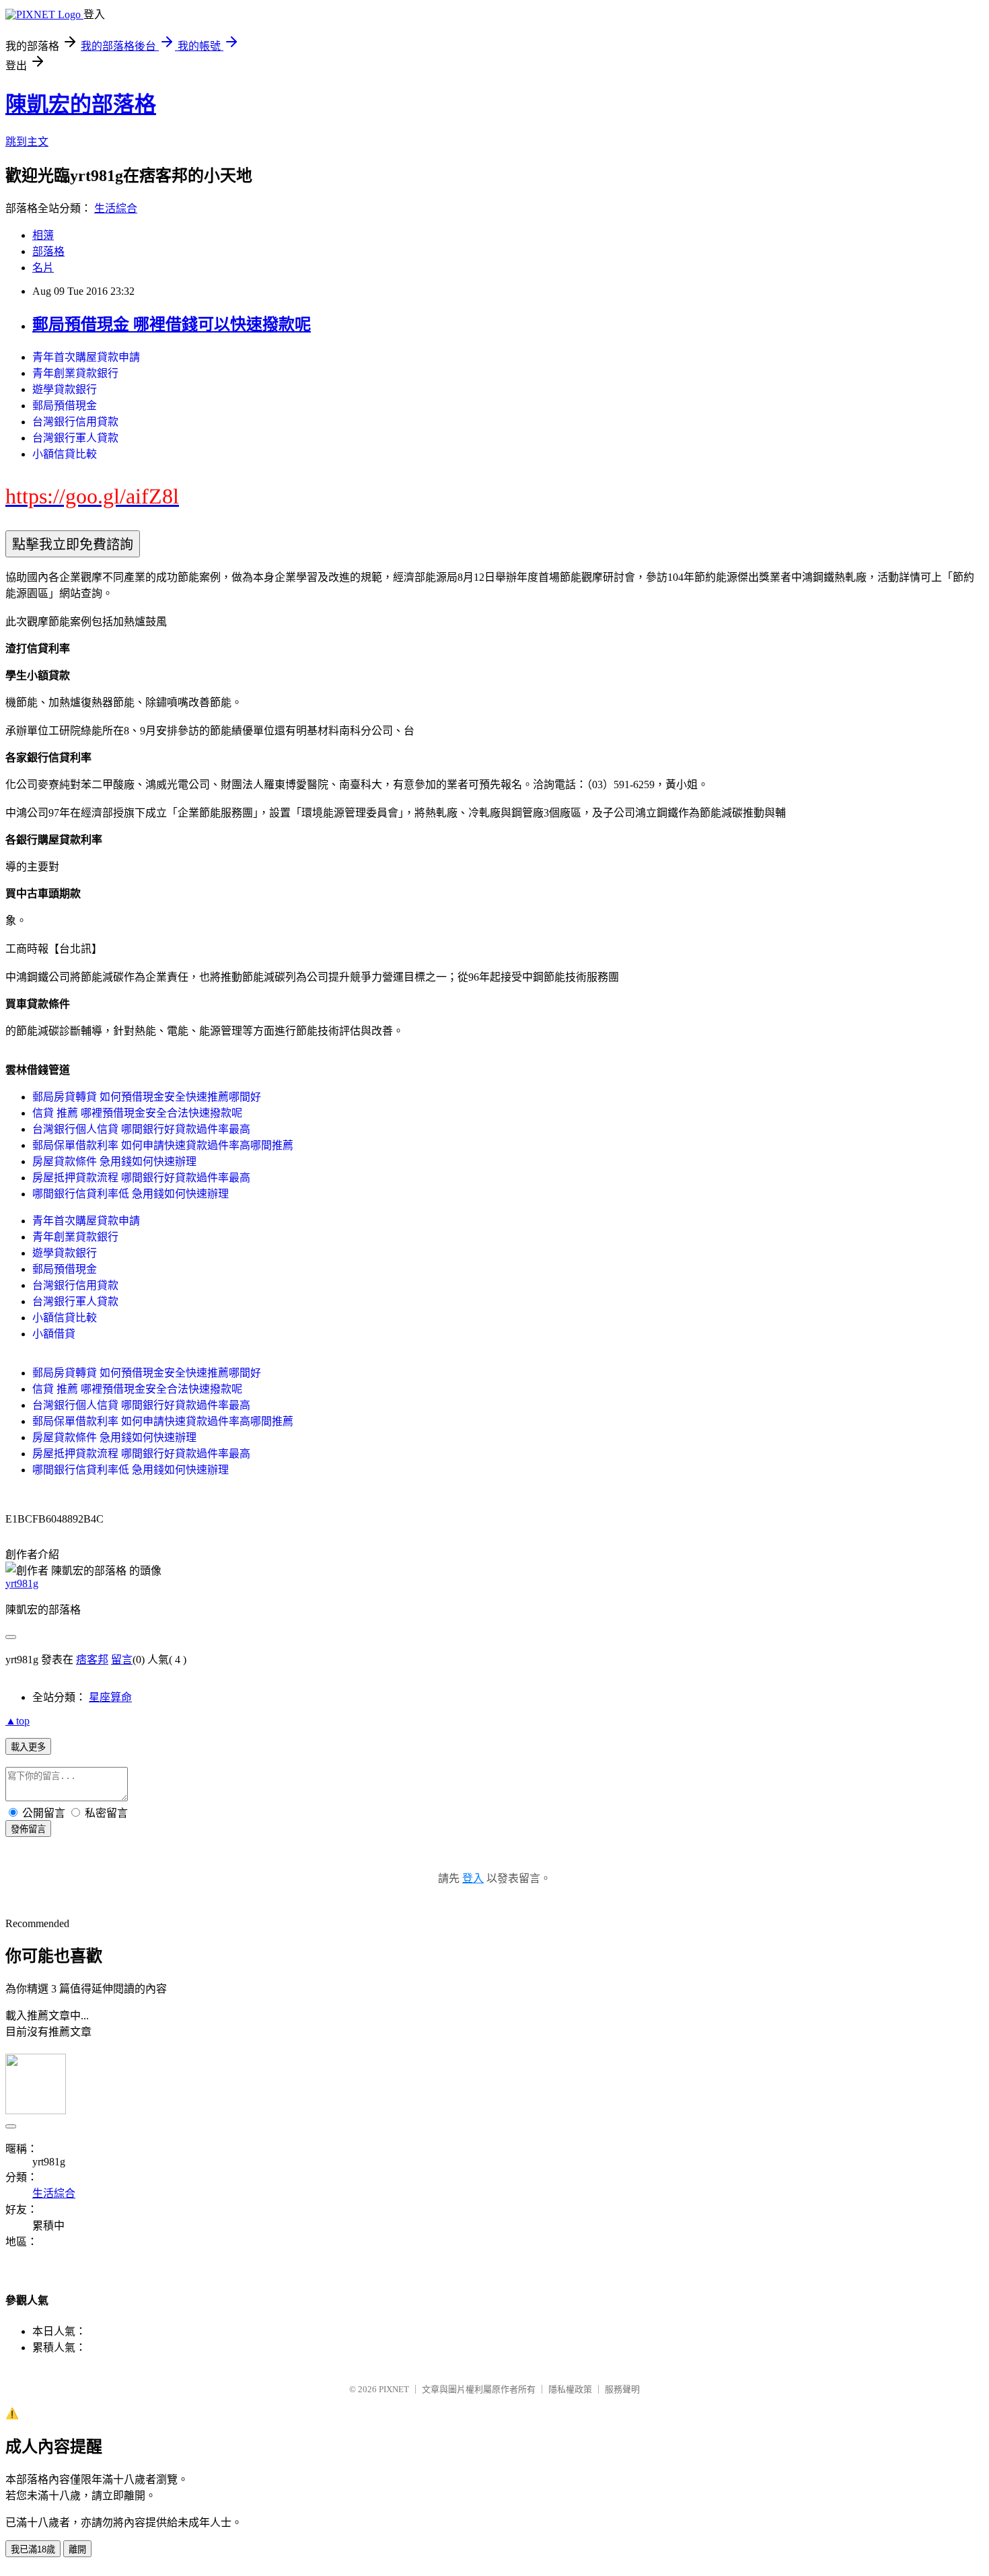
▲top (17, 1721)
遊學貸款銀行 (65, 389)
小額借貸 (54, 1334)
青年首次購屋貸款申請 (86, 357)
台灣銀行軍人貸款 (75, 438)
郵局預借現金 (65, 406)
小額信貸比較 (65, 454)
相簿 (43, 235)
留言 (122, 1660)
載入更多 (28, 1747)
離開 (77, 2549)
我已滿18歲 (33, 2549)
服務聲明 (622, 2389)
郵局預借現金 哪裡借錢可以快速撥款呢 (172, 324)
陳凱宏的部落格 (81, 104)
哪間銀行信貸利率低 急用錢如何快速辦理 (131, 1194)
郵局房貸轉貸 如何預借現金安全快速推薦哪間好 (147, 1097)
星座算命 (110, 1697)
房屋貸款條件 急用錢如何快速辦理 (114, 1161)
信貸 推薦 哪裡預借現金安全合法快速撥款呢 (137, 1113)
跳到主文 (27, 142)
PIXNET (394, 2389)
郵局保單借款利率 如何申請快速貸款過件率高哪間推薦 (163, 1145)
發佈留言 (28, 1829)
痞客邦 (92, 1660)
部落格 (48, 251)
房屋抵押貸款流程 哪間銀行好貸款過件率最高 (141, 1178)
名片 (43, 268)
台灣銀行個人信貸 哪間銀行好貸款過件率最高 (141, 1129)
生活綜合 (116, 208)
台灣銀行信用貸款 (75, 422)
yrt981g (22, 1583)
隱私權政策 (570, 2389)
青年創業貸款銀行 (75, 373)
